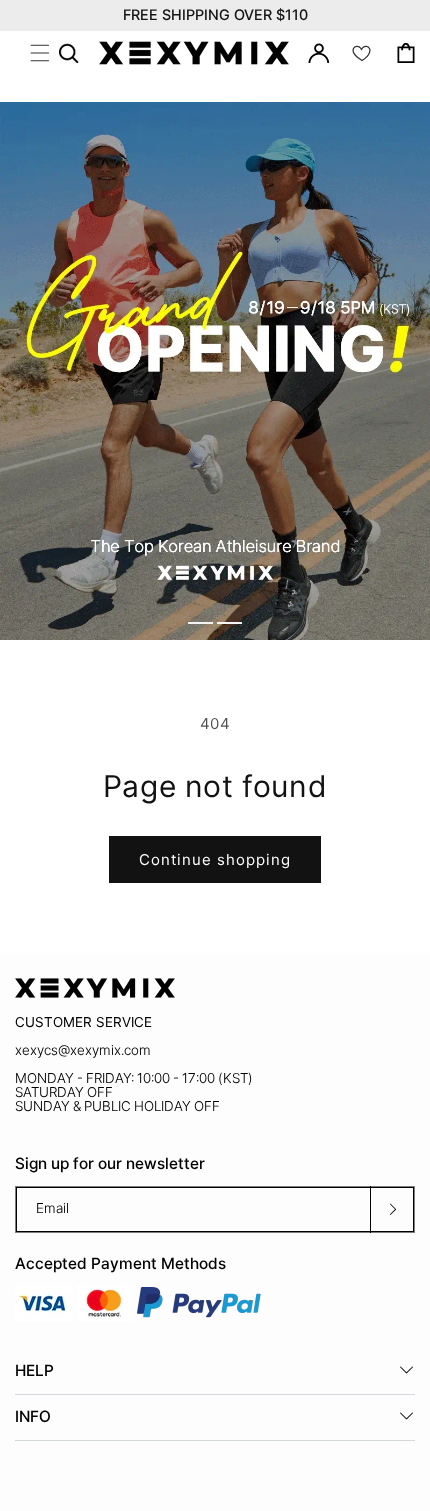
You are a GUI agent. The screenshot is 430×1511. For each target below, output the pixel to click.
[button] (40, 53)
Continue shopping (215, 859)
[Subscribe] (392, 1209)
